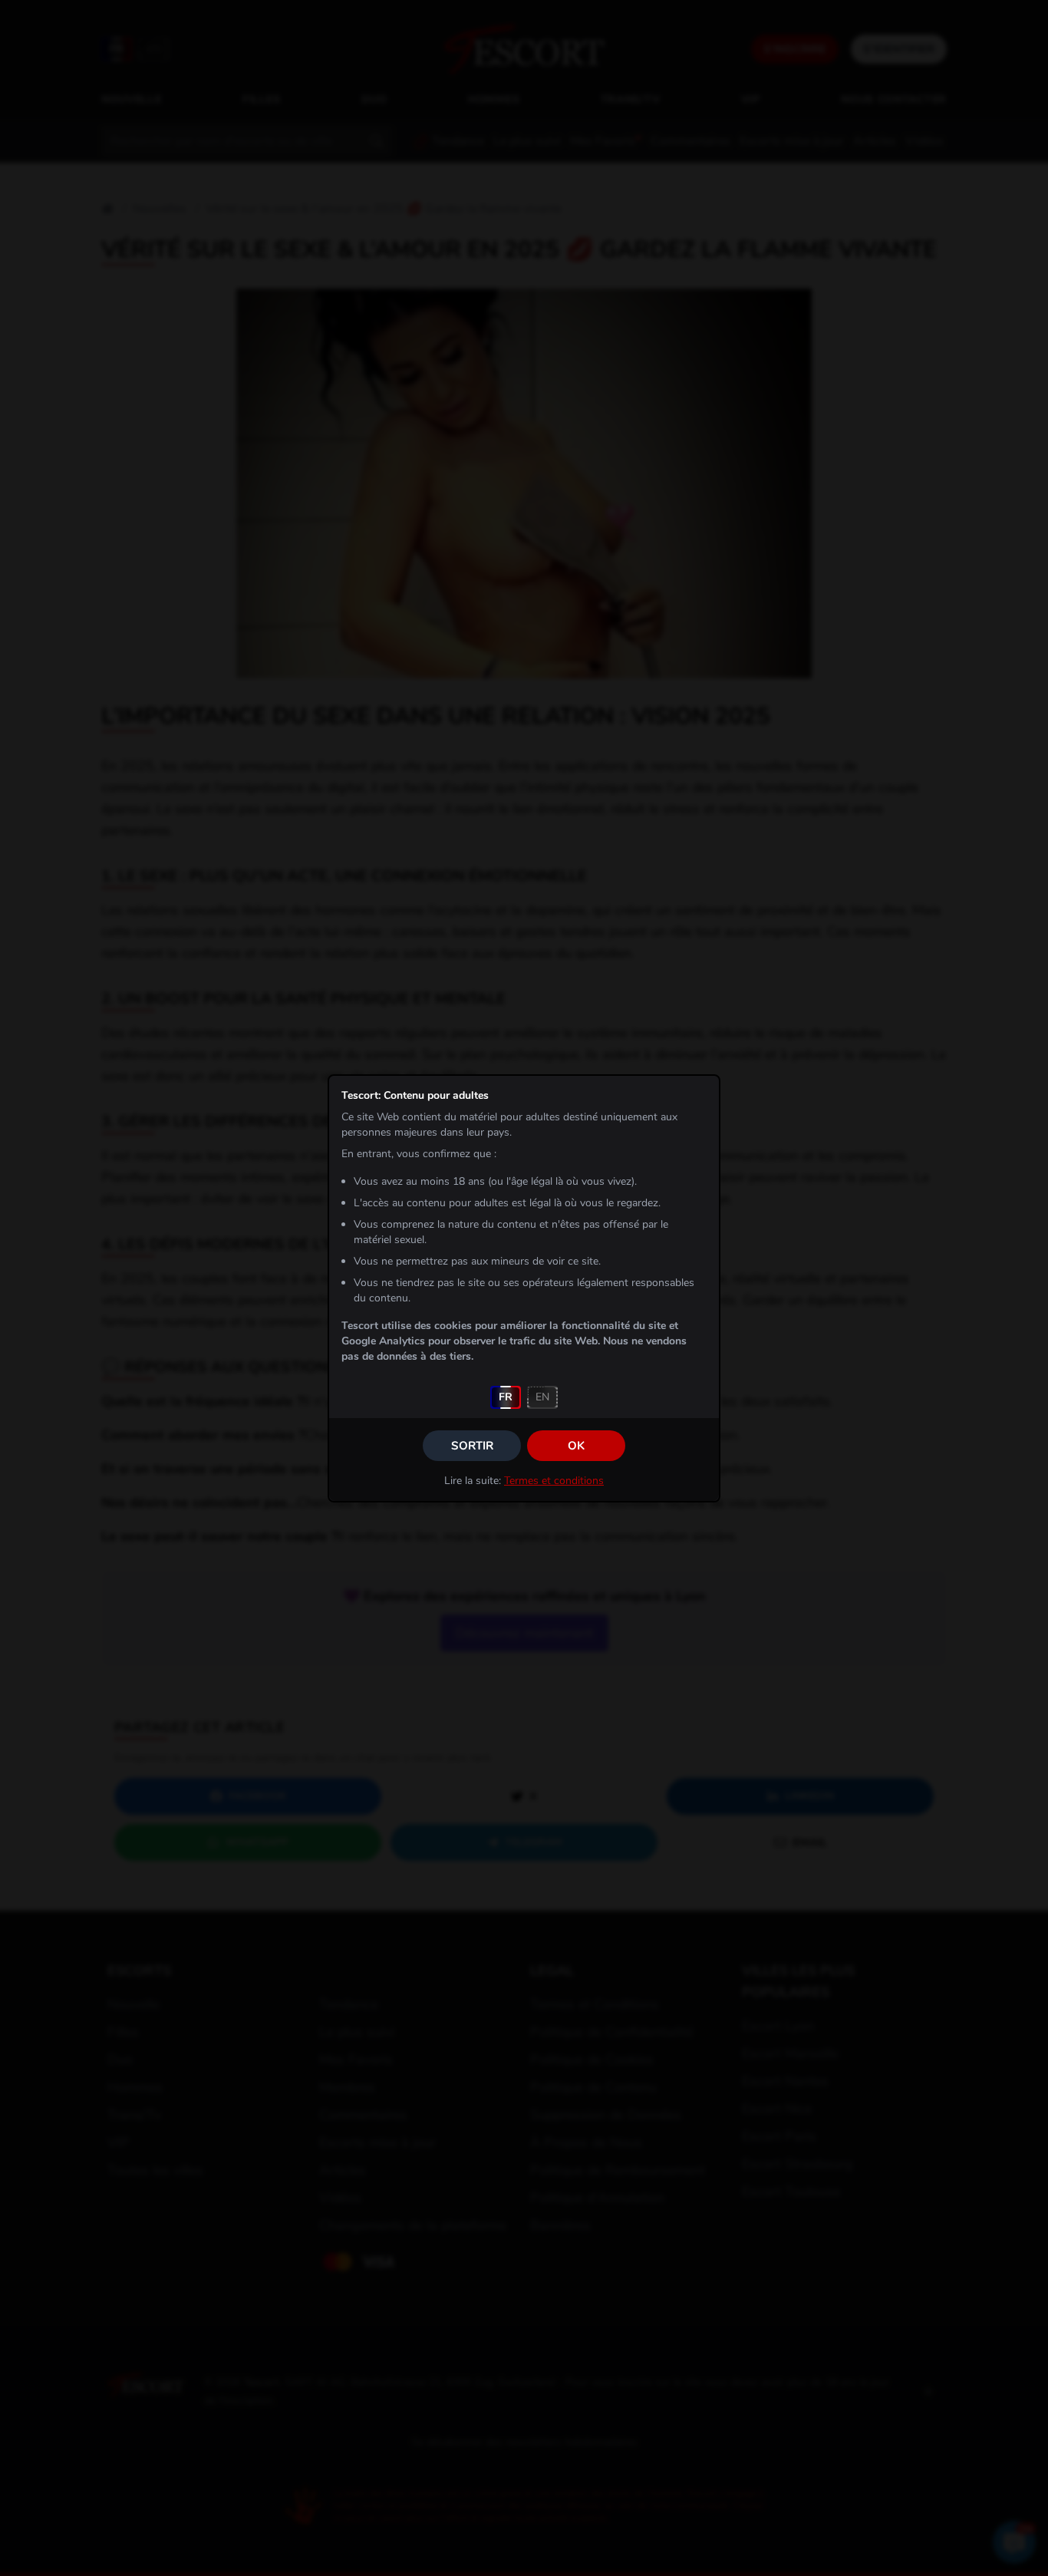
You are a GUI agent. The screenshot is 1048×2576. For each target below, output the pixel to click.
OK (576, 1446)
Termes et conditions (554, 1481)
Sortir (472, 1446)
